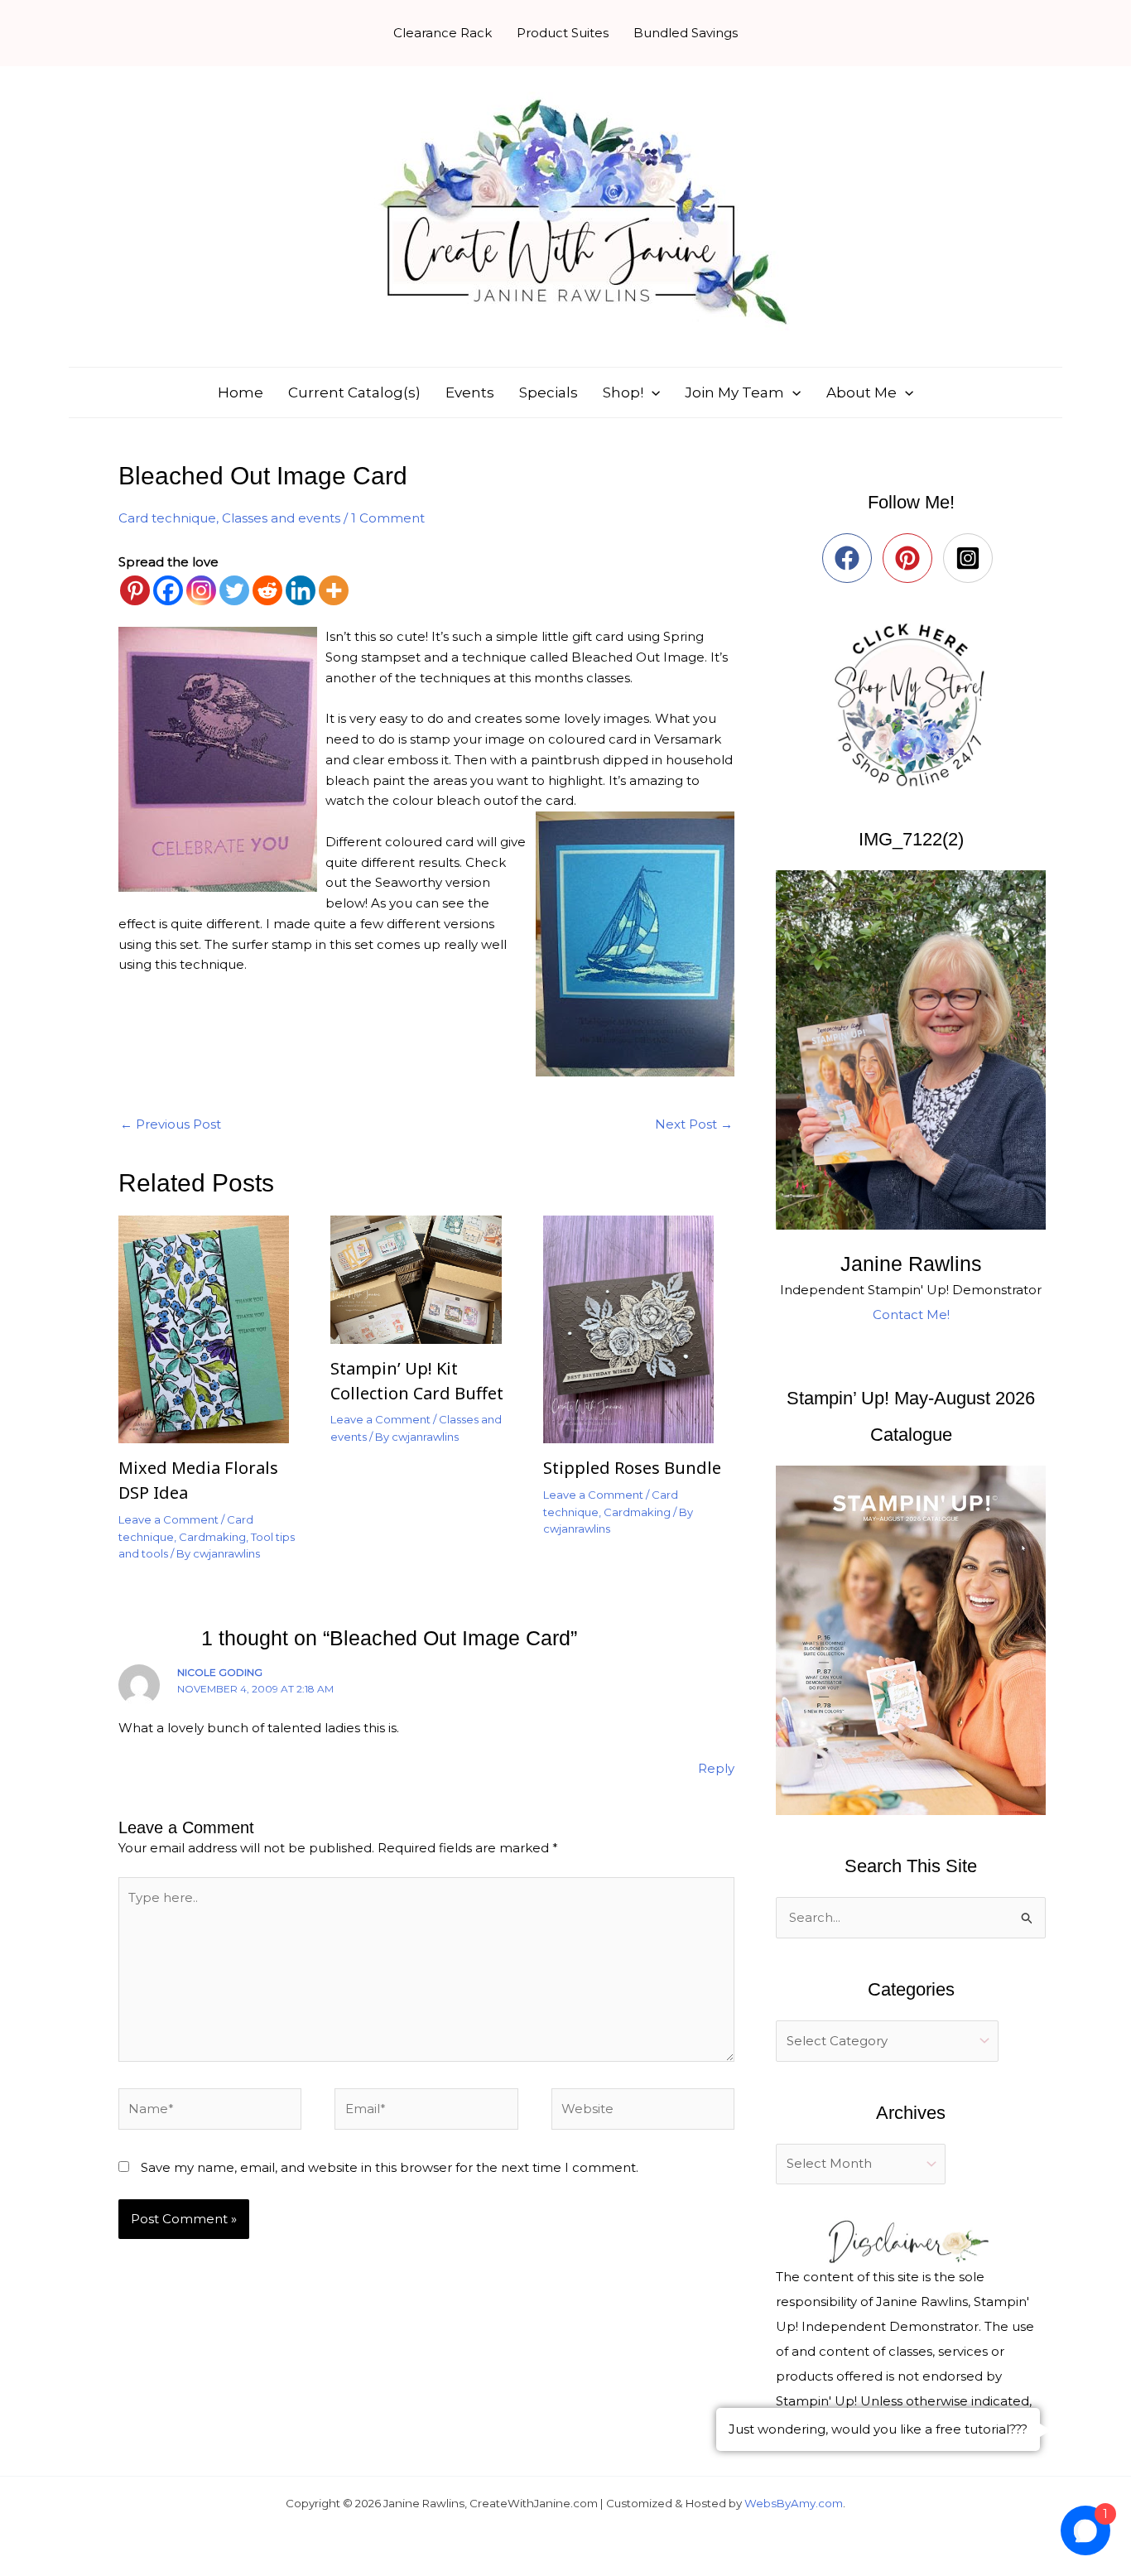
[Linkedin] (301, 590)
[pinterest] (911, 558)
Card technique (167, 518)
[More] (334, 590)
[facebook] (851, 558)
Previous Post (171, 1124)
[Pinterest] (135, 590)
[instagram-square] (972, 558)
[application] (652, 392)
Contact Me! (911, 1314)
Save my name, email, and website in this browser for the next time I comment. (390, 2167)
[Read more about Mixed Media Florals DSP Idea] (214, 1329)
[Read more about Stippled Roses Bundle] (639, 1329)
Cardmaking (212, 1537)
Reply (716, 1768)
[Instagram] (201, 590)
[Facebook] (168, 590)
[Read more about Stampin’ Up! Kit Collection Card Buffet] (426, 1278)
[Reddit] (267, 590)
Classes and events (281, 518)
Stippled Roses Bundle (632, 1468)
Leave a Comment (168, 1519)
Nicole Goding (220, 1672)
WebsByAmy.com (794, 2503)
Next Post (694, 1124)
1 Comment (388, 518)
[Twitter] (234, 590)
